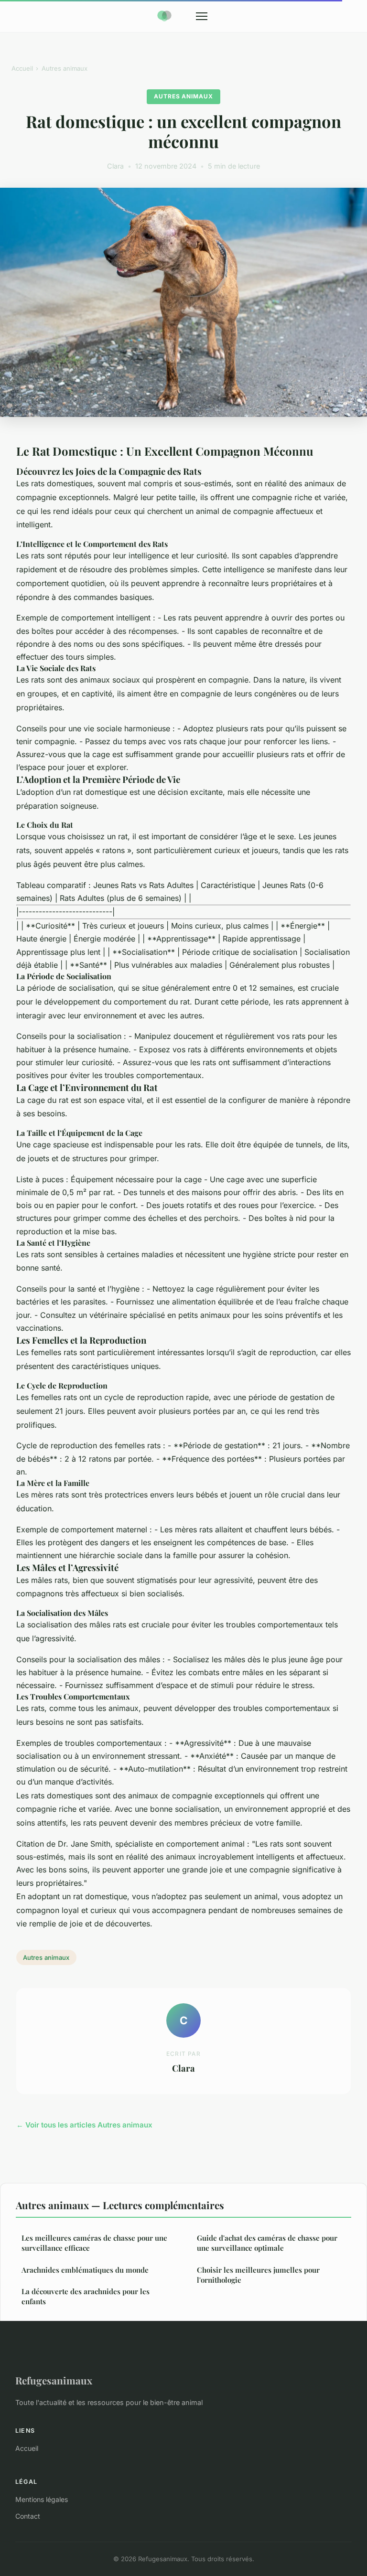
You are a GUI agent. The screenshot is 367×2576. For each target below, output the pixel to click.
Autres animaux (65, 68)
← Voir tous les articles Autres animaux (84, 2125)
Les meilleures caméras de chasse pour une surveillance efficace (94, 2243)
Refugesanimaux (54, 2380)
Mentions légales (42, 2499)
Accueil (22, 68)
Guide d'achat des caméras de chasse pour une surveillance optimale (267, 2243)
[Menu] (202, 16)
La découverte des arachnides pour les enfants (86, 2296)
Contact (28, 2516)
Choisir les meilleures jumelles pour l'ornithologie (258, 2275)
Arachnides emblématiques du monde (85, 2270)
